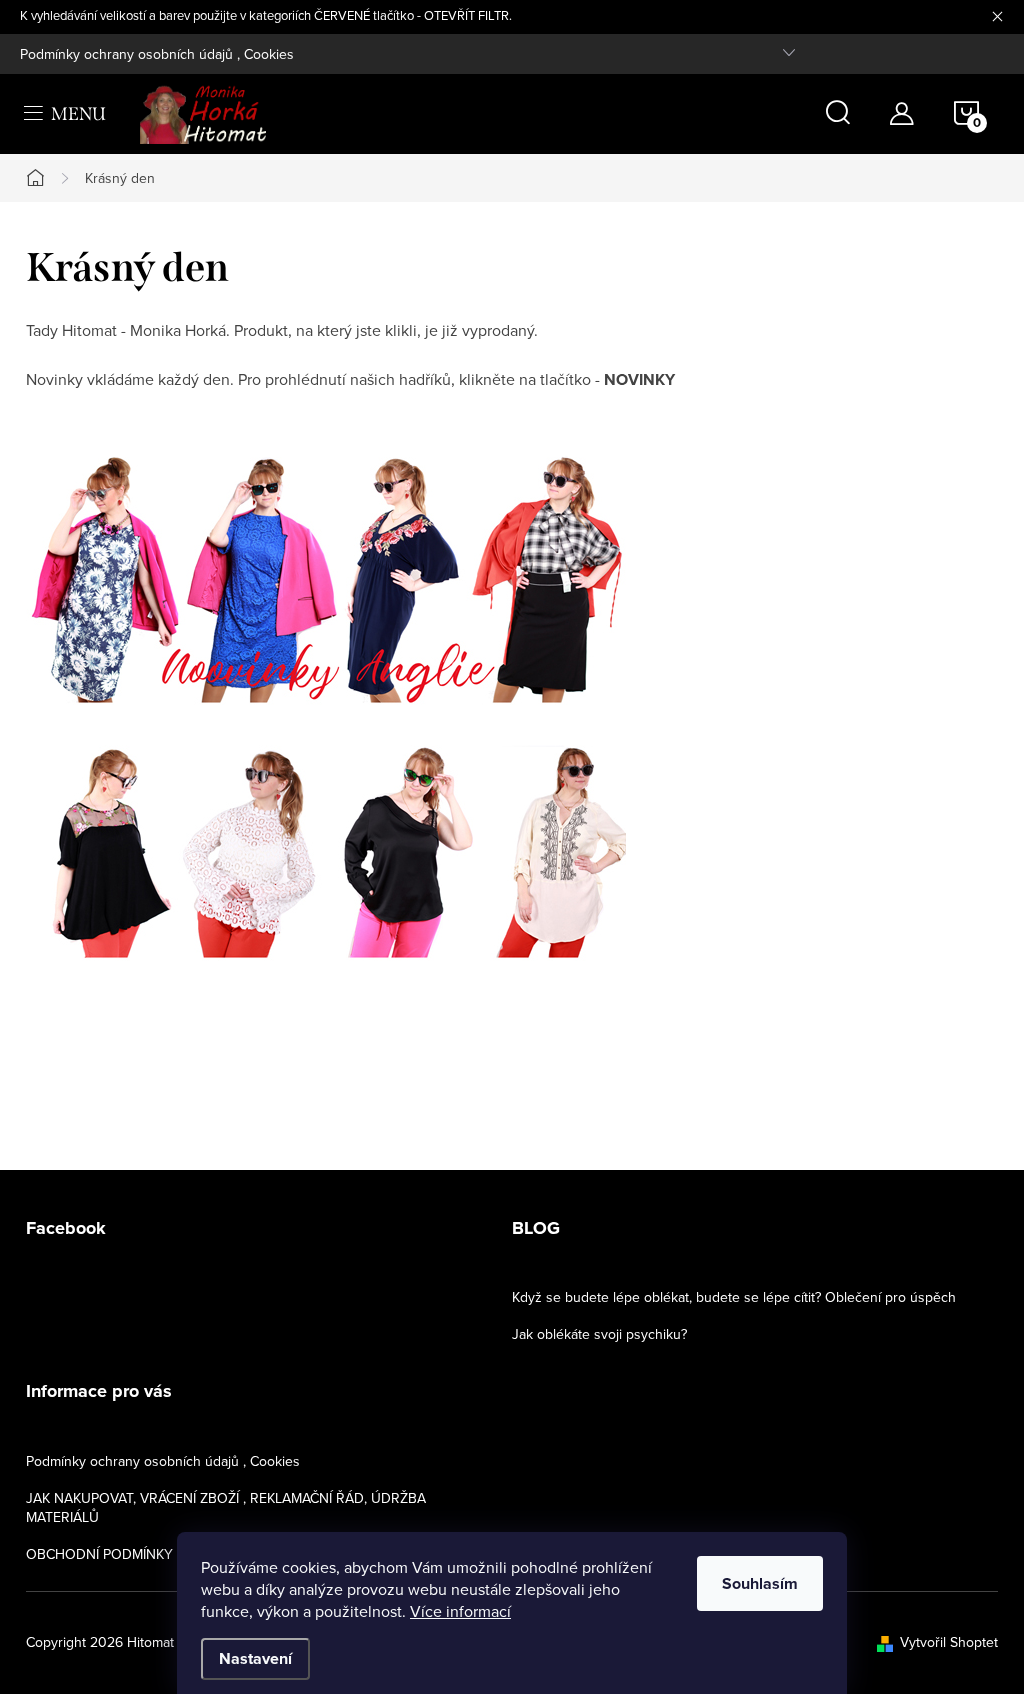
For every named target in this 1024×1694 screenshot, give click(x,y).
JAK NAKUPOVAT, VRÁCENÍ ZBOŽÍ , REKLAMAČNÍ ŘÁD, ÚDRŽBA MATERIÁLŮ (226, 1507)
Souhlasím (760, 1583)
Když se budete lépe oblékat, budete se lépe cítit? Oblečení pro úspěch (734, 1297)
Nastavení (255, 1658)
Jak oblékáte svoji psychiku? (599, 1334)
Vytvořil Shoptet (949, 1642)
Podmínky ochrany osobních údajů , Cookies (157, 54)
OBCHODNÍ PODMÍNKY (99, 1554)
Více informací (460, 1611)
